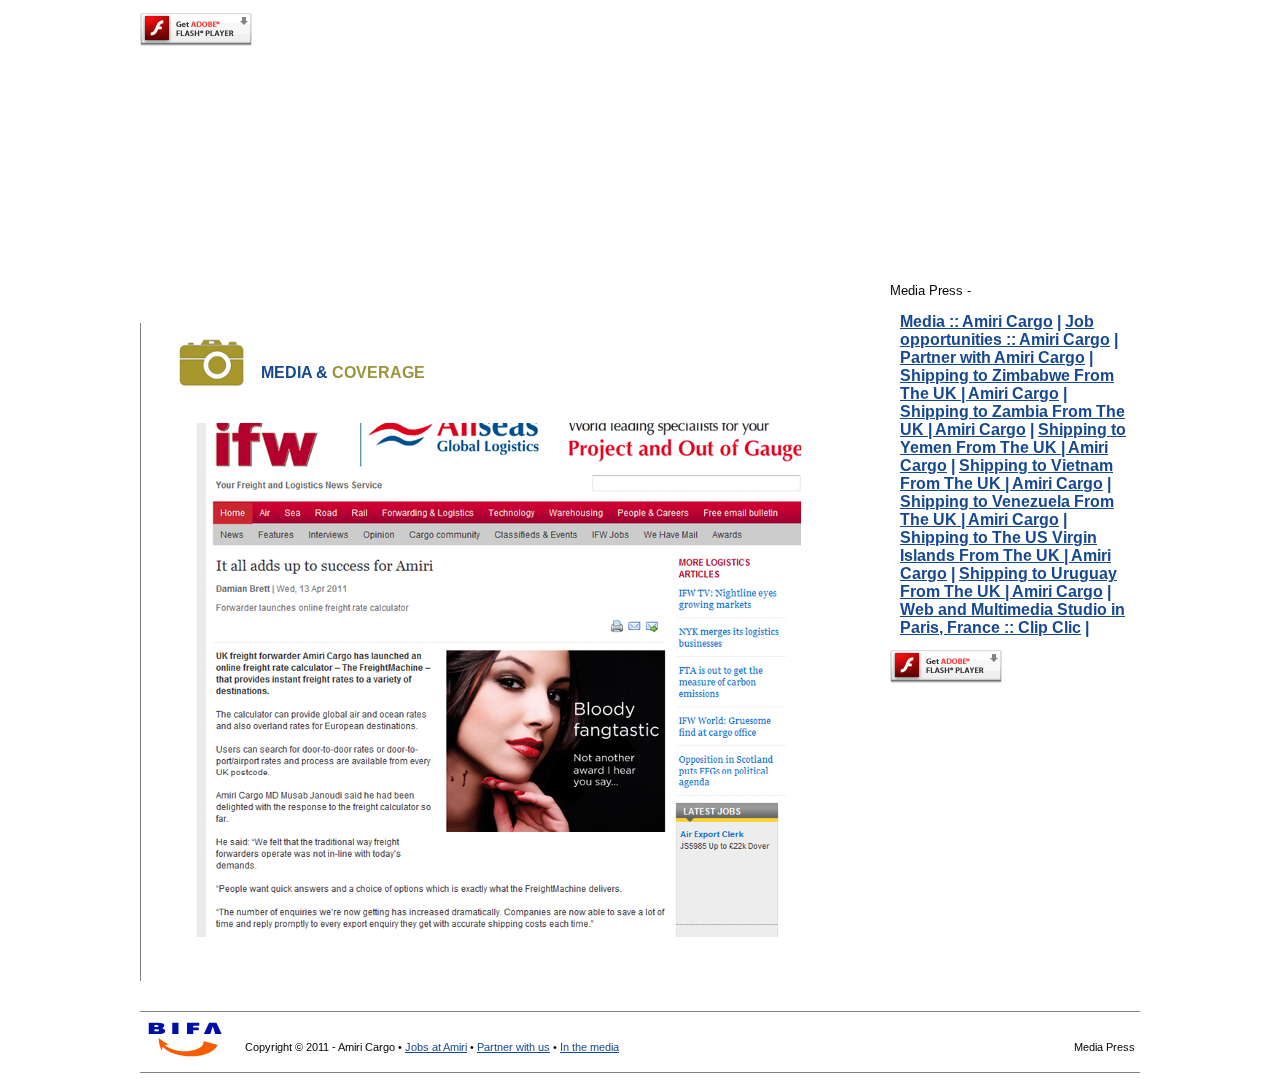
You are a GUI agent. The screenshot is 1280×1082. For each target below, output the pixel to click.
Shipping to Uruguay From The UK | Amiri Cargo (1008, 582)
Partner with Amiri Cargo (992, 357)
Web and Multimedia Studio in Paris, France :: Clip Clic (1012, 618)
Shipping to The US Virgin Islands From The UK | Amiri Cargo (1005, 555)
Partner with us (513, 1047)
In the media (589, 1047)
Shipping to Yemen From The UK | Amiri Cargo (1013, 447)
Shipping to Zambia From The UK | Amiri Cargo (1012, 420)
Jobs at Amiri (436, 1047)
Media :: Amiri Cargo (976, 321)
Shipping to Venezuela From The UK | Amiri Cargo (1007, 510)
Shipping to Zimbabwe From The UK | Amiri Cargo (1007, 384)
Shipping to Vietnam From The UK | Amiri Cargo (1006, 474)
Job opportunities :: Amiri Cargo (1005, 330)
